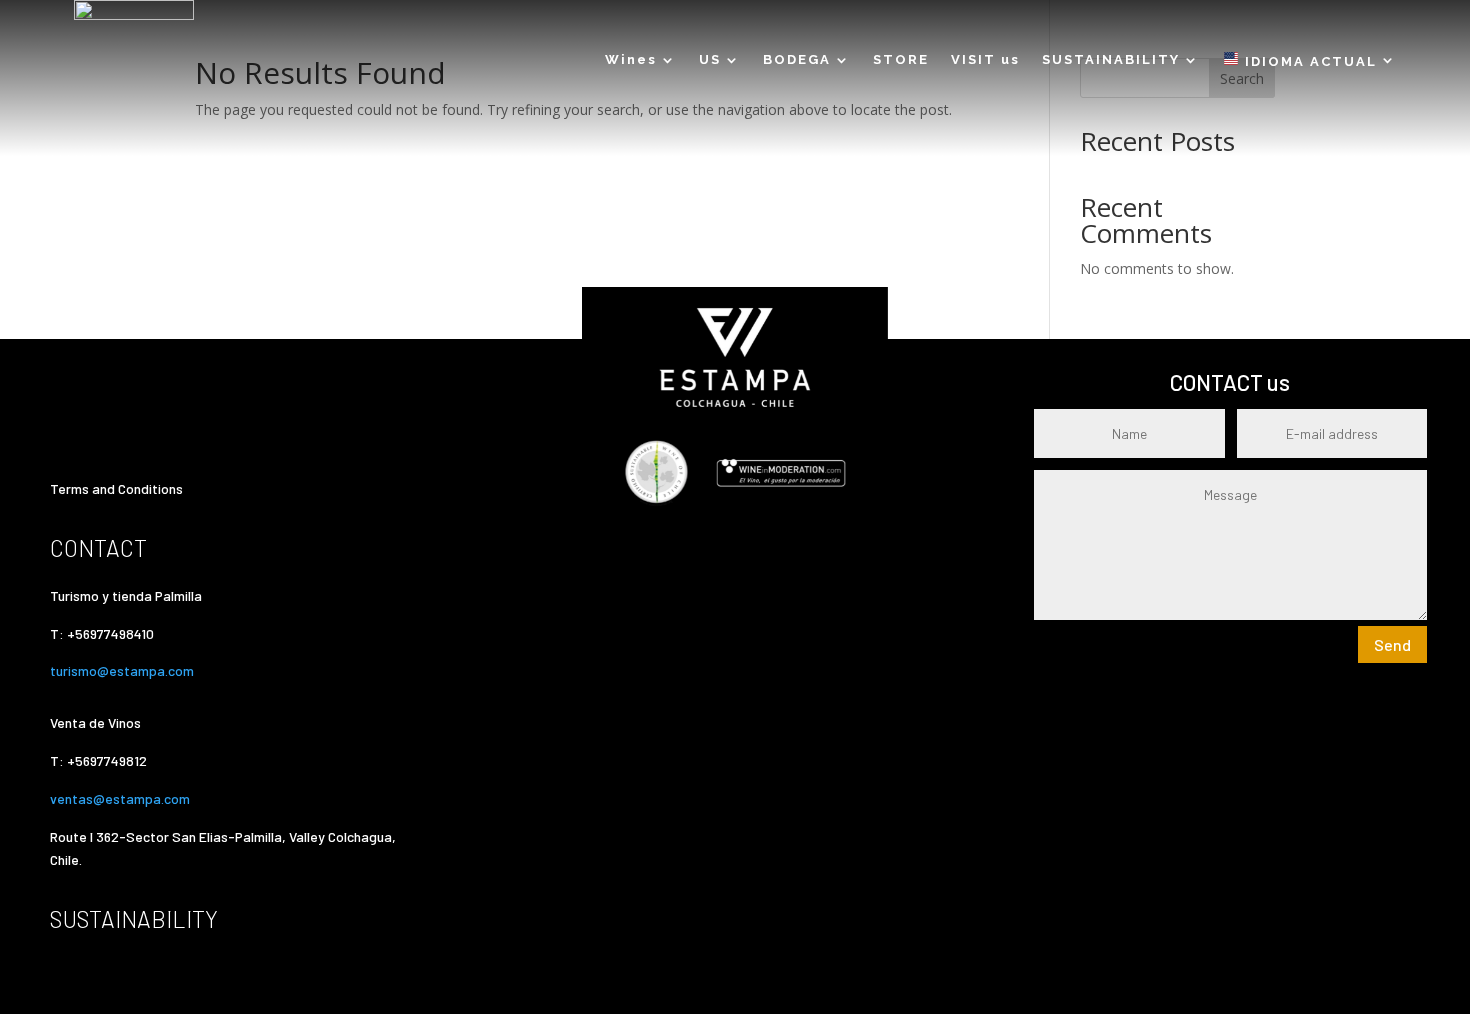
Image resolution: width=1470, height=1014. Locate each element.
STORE (901, 59)
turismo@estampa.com (123, 670)
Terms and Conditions (116, 488)
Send (1392, 644)
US (710, 59)
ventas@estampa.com (121, 798)
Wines (631, 59)
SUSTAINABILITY (1111, 59)
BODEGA (797, 59)
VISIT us (985, 59)
